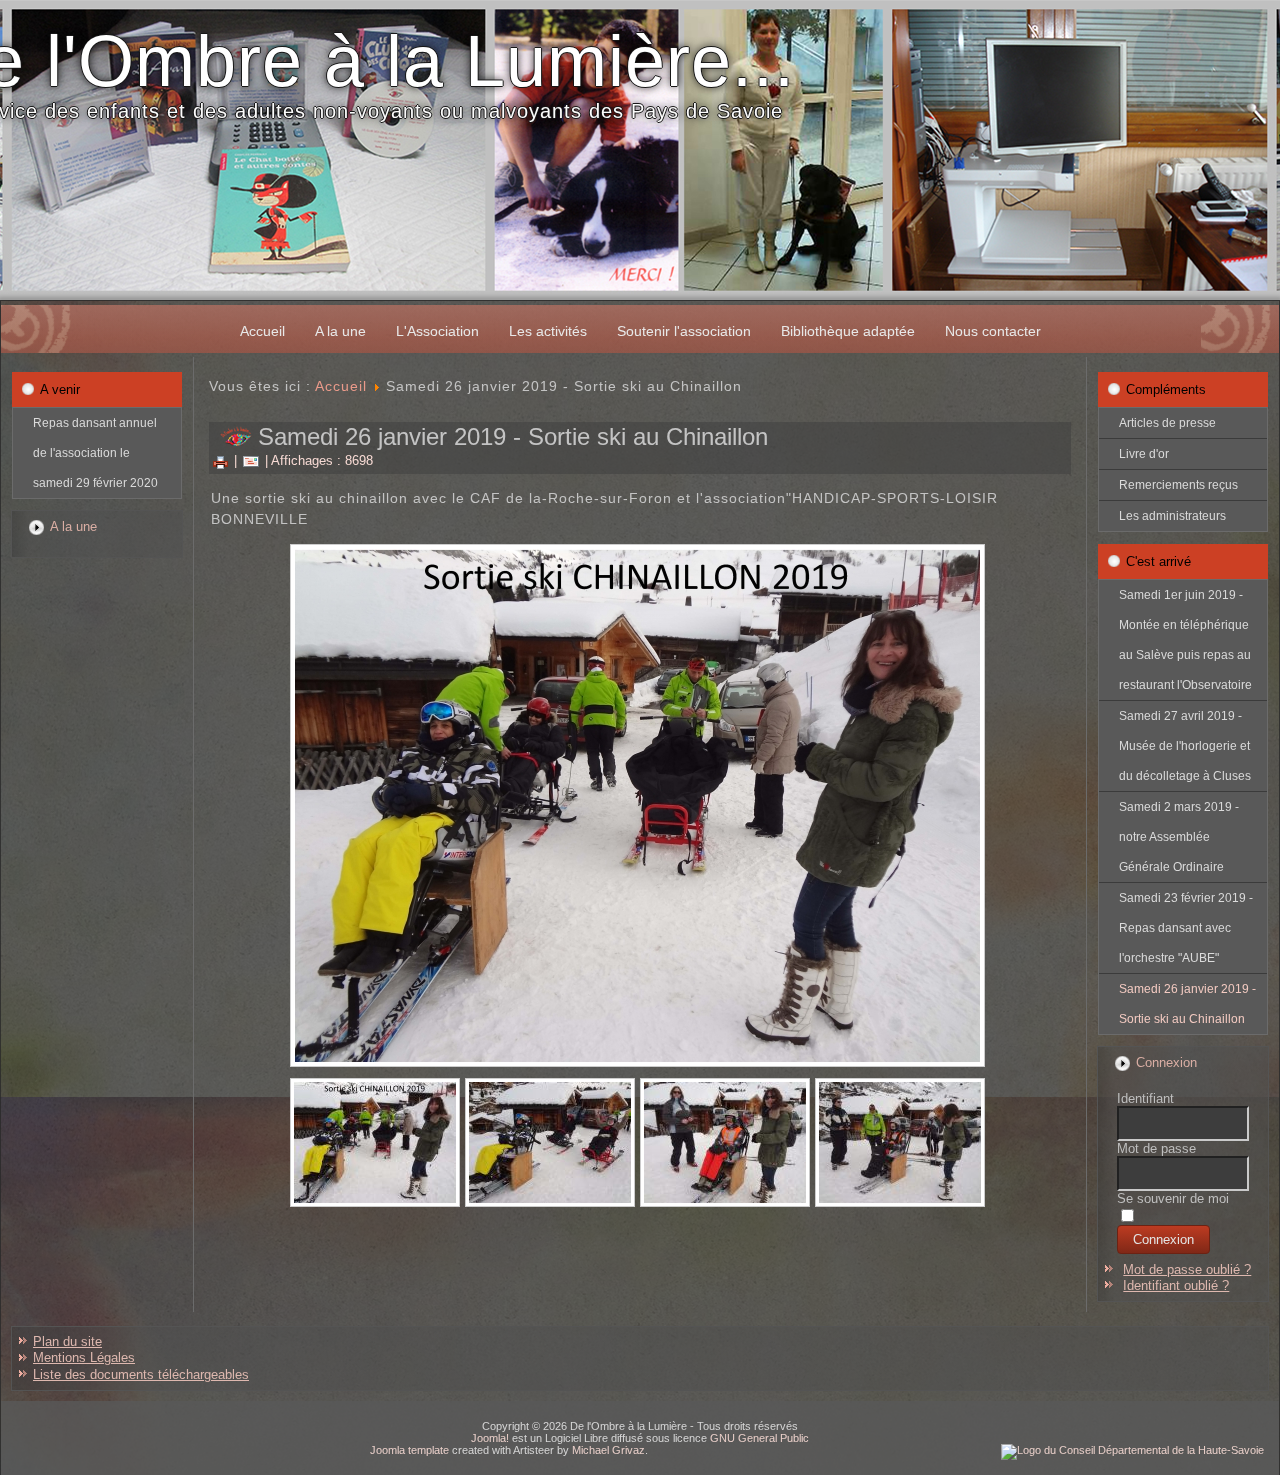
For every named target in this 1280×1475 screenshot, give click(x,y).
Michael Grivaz (608, 1450)
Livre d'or (1144, 454)
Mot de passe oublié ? (1187, 1269)
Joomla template (409, 1450)
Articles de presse (1167, 423)
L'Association (437, 331)
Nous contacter (993, 331)
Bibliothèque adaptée (848, 331)
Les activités (548, 331)
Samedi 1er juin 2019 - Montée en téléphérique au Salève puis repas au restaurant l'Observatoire (1185, 640)
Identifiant (1145, 1098)
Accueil (262, 331)
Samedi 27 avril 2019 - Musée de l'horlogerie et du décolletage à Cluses (1185, 746)
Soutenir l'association (684, 331)
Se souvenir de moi (1173, 1198)
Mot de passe (1156, 1148)
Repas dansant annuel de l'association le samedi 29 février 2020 (95, 453)
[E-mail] (251, 460)
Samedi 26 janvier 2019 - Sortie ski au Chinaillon (1187, 1004)
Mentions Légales (84, 1357)
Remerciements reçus (1178, 485)
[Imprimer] (220, 460)
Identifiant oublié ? (1176, 1285)
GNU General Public (759, 1438)
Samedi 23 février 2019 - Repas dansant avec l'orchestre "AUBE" (1186, 928)
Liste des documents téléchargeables (141, 1374)
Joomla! (490, 1438)
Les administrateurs (1172, 516)
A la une (340, 331)
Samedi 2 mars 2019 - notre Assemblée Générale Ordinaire (1179, 837)
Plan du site (67, 1341)
